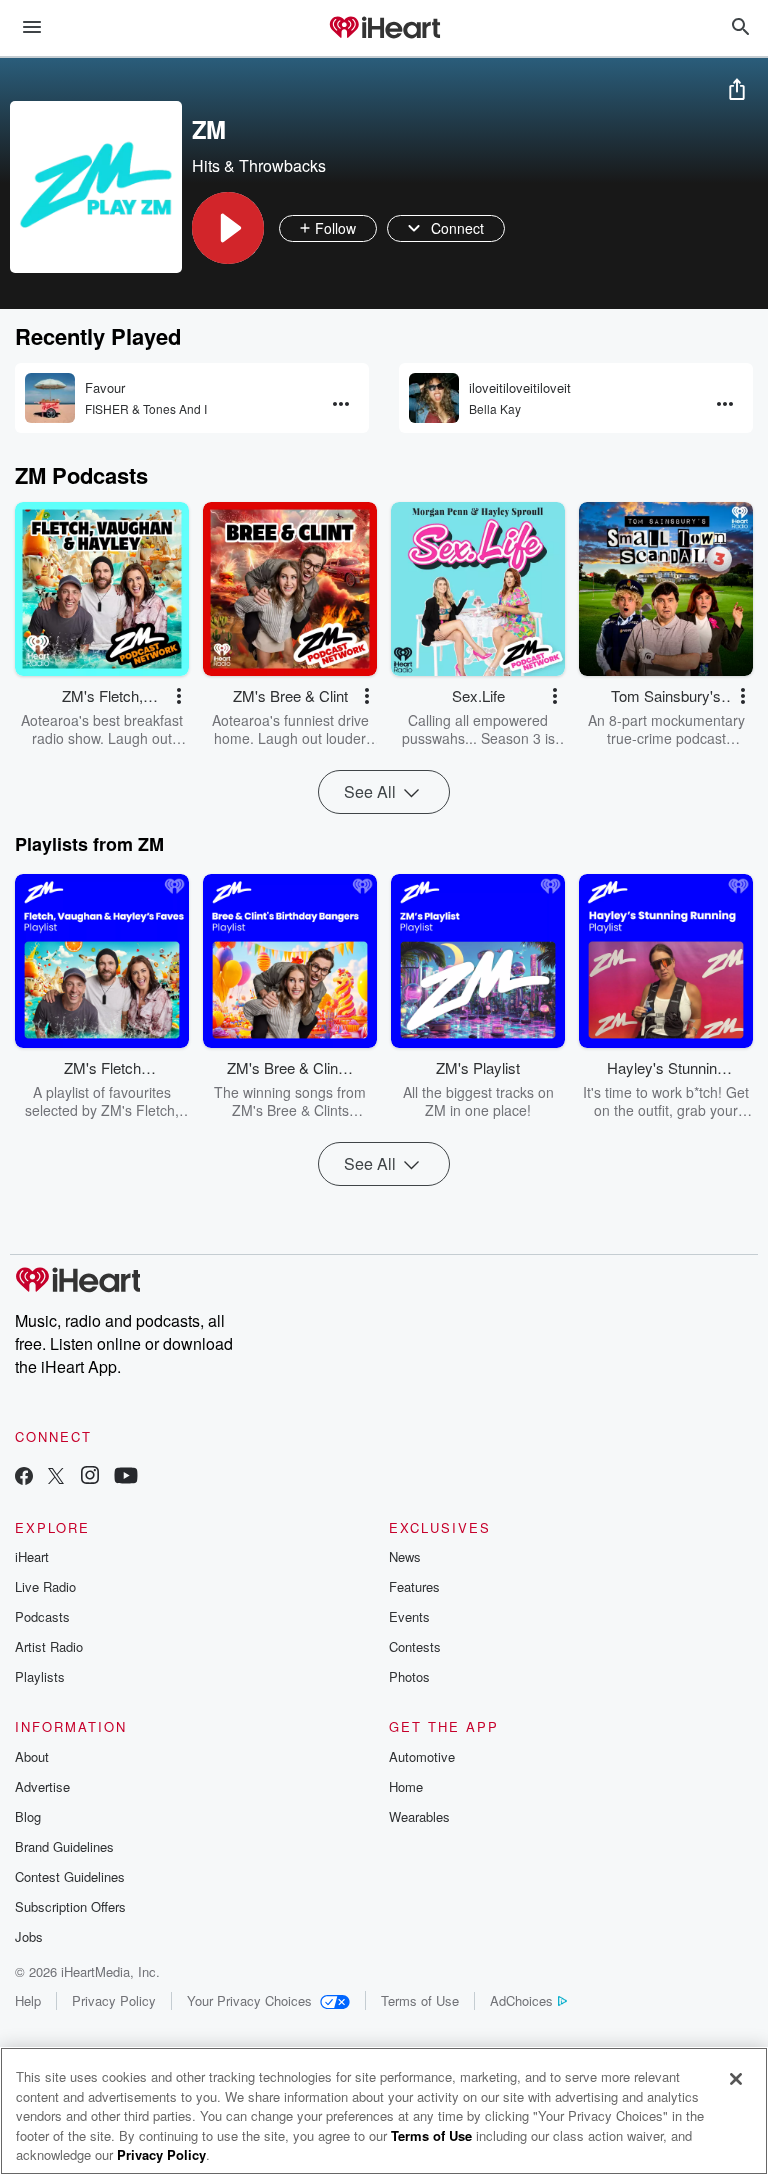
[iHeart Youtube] (126, 1477)
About (32, 1756)
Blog (28, 1816)
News (405, 1556)
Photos (409, 1676)
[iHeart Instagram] (90, 1477)
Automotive (422, 1756)
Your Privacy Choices (249, 2000)
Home (406, 1786)
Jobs (29, 1936)
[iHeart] (384, 29)
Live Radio (45, 1586)
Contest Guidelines (70, 1876)
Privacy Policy (114, 2000)
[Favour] (50, 398)
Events (409, 1616)
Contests (415, 1646)
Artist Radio (49, 1646)
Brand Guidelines (64, 1846)
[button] (228, 228)
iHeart (32, 1556)
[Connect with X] (56, 1477)
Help (28, 2000)
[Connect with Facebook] (24, 1477)
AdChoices (521, 2000)
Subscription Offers (70, 1906)
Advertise (42, 1786)
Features (414, 1586)
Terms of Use (420, 2000)
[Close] (736, 2079)
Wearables (419, 1816)
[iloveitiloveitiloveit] (434, 398)
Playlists (40, 1676)
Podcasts (42, 1616)
